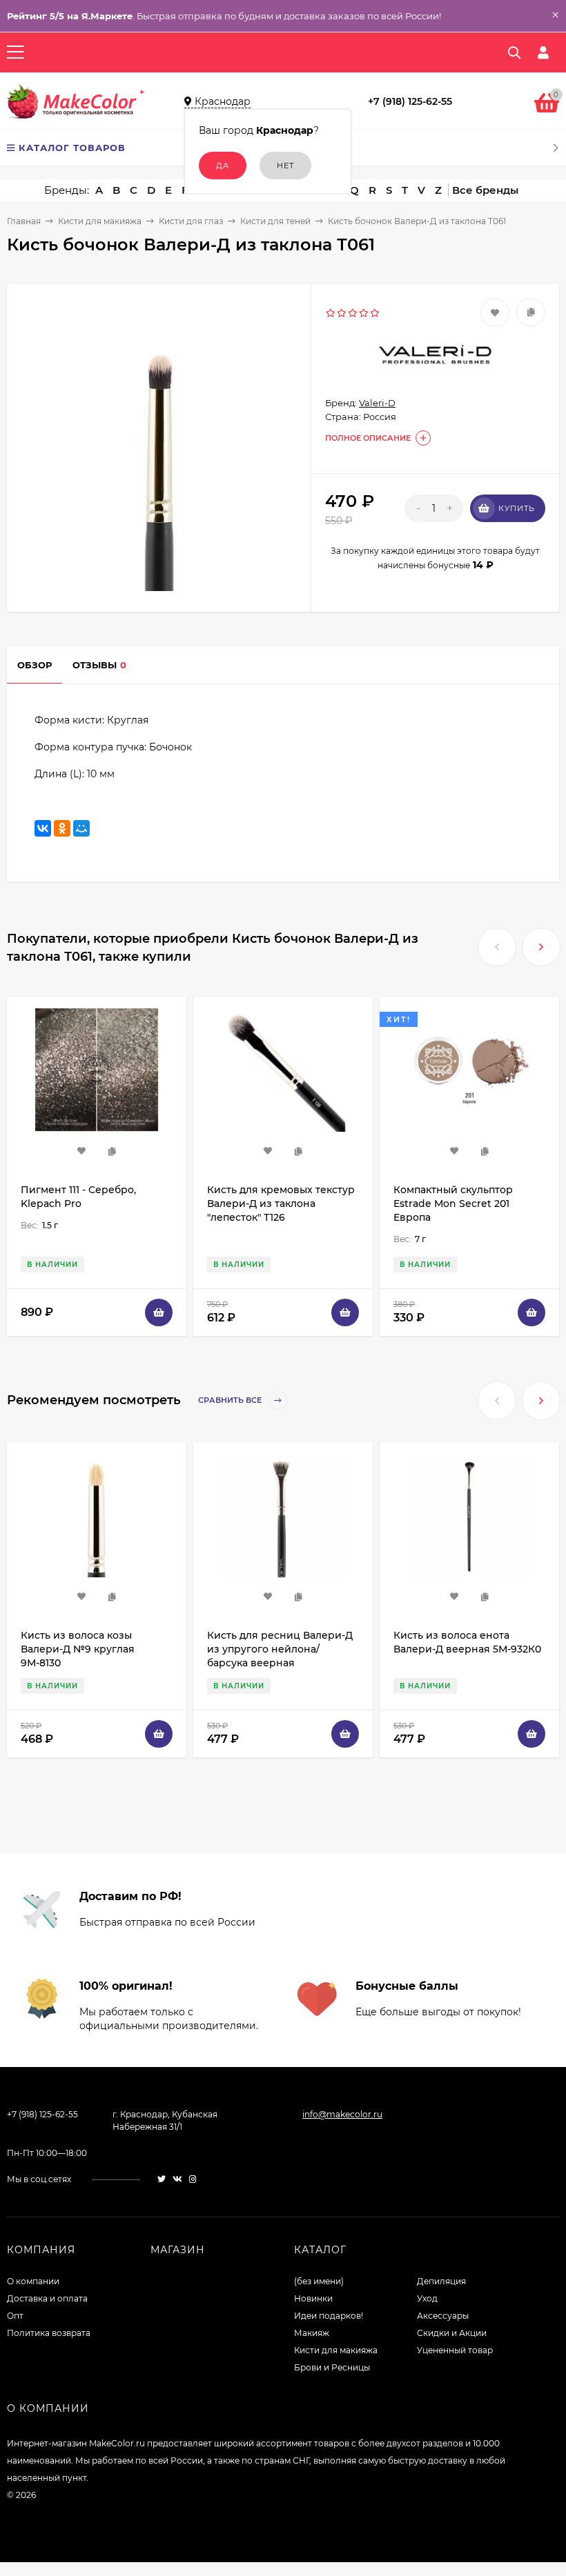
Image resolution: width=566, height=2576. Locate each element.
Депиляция (441, 2281)
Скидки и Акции (452, 2333)
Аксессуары (443, 2316)
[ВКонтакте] (43, 828)
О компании (33, 2281)
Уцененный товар (455, 2350)
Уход (427, 2298)
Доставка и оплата (47, 2298)
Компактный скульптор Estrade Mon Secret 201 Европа (453, 1204)
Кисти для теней (275, 221)
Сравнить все (231, 1400)
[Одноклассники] (62, 828)
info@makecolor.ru (342, 2114)
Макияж (312, 2333)
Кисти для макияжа (100, 221)
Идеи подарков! (329, 2316)
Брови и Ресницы (332, 2367)
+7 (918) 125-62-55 (410, 101)
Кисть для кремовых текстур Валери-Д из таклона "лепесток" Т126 (281, 1204)
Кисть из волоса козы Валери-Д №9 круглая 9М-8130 (78, 1649)
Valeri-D (377, 403)
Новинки (313, 2298)
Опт (15, 2316)
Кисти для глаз (191, 221)
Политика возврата (49, 2333)
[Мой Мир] (81, 828)
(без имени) (319, 2281)
